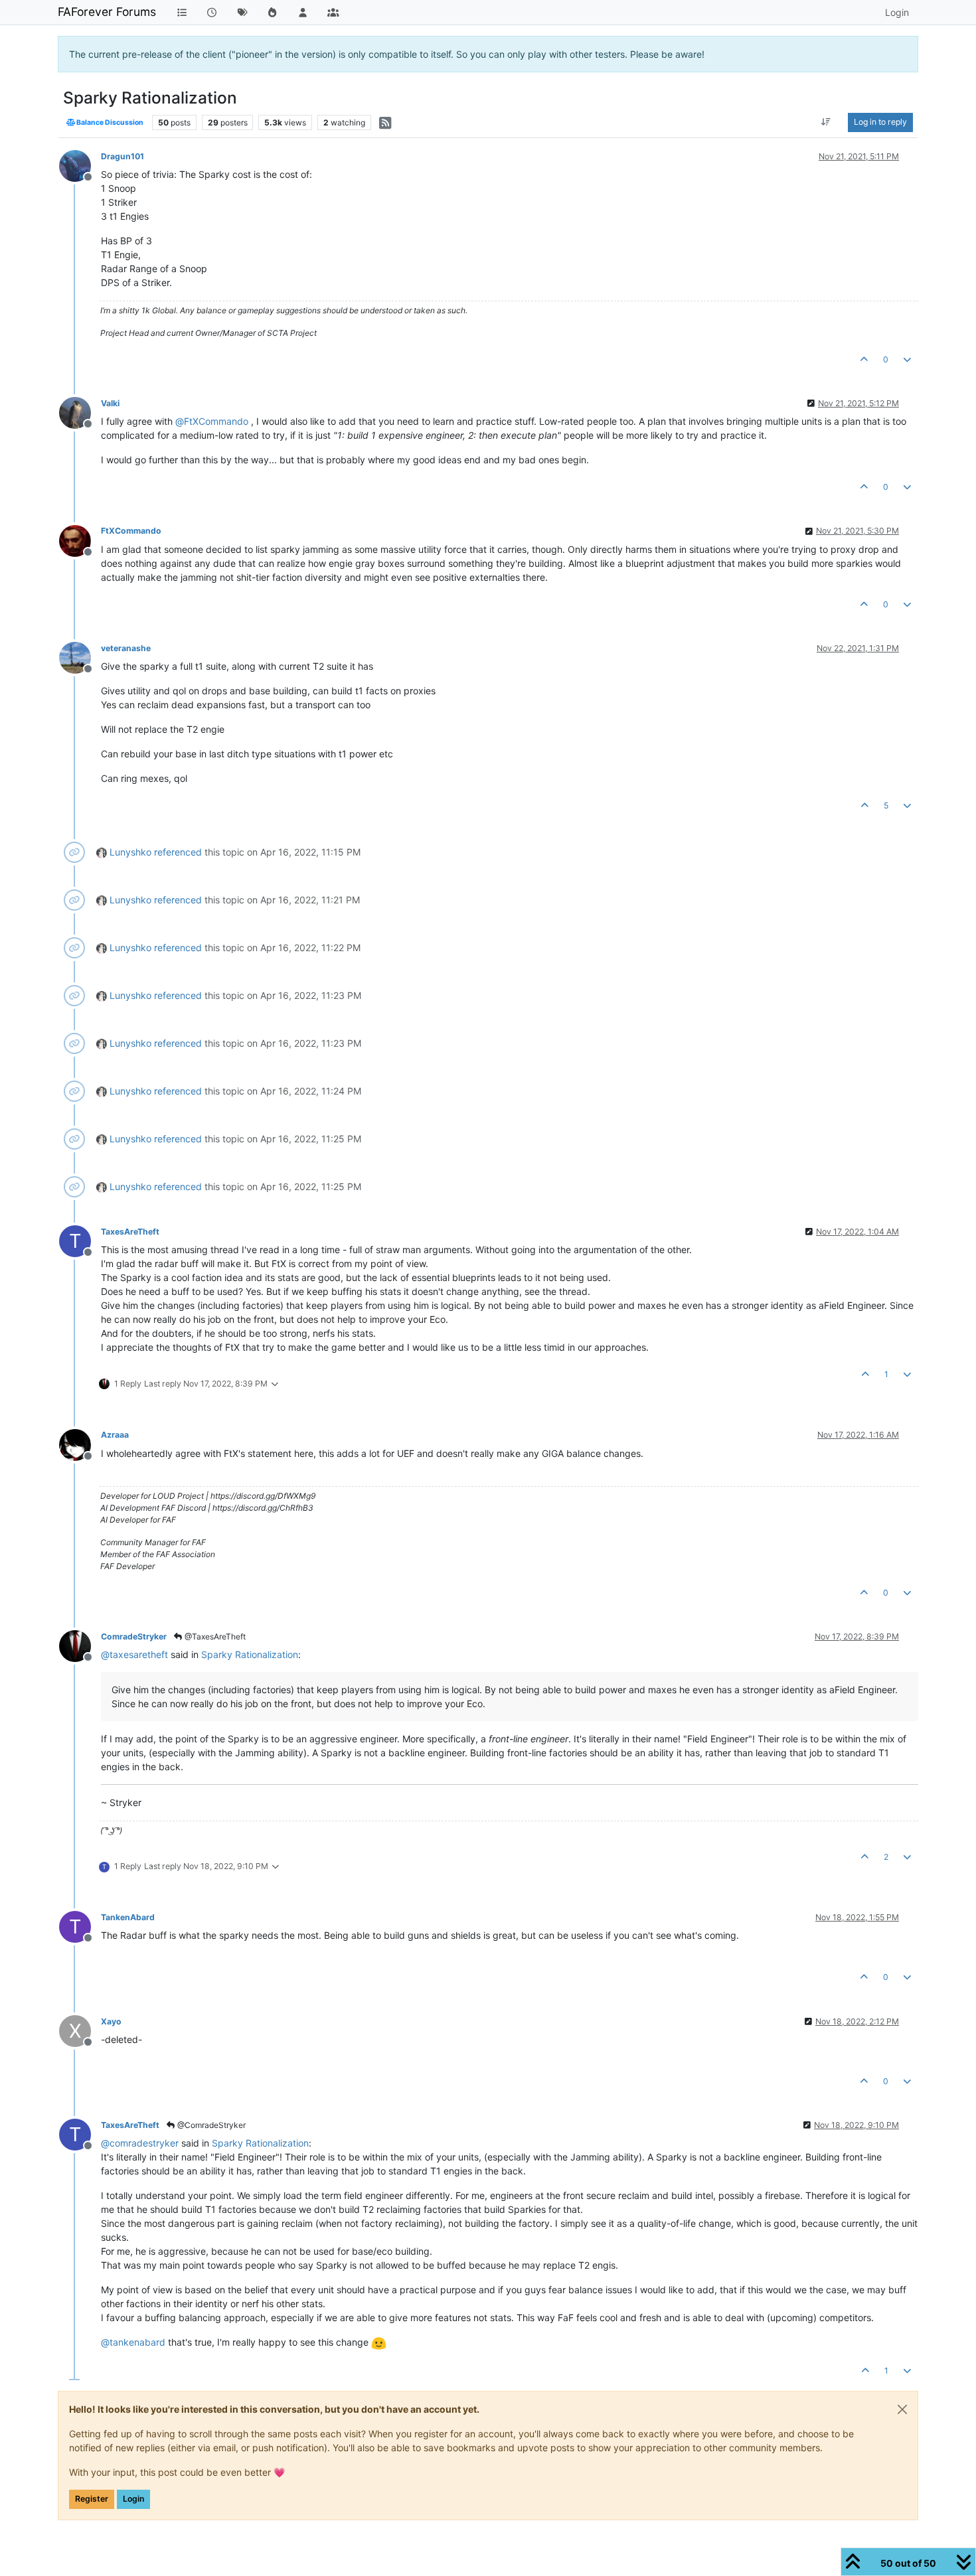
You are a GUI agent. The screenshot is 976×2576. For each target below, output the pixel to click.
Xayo (111, 2021)
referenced (178, 852)
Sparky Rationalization (250, 1654)
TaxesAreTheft (130, 1232)
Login (133, 2499)
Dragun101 (122, 156)
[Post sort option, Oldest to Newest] (826, 122)
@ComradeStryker (210, 2125)
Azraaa (115, 1435)
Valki (110, 403)
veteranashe (126, 648)
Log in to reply (880, 122)
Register (92, 2499)
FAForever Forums (107, 12)
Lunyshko (130, 852)
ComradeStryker (134, 1636)
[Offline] (80, 165)
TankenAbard (128, 1917)
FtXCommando (131, 531)
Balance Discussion (109, 122)
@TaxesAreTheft (214, 1636)
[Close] (902, 2409)
